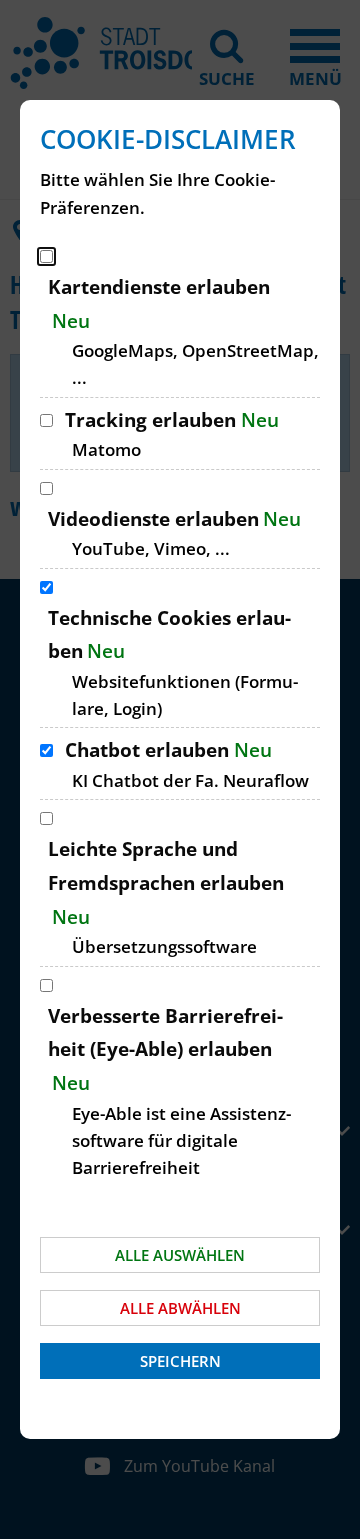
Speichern (180, 1361)
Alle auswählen (180, 1255)
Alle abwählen (180, 1308)
